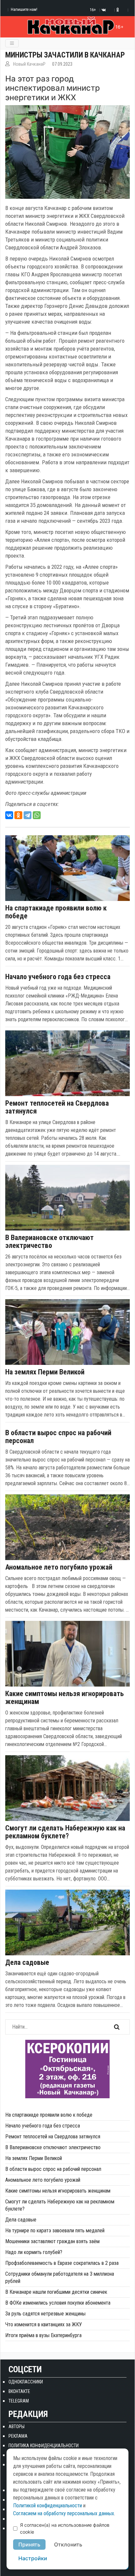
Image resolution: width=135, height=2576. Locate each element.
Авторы (17, 2426)
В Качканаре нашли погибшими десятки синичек (56, 2292)
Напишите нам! (24, 9)
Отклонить (68, 2544)
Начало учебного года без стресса (58, 977)
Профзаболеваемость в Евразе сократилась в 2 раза (62, 2263)
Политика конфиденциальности (44, 2446)
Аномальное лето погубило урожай (59, 1567)
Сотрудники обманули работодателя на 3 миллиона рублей (60, 2277)
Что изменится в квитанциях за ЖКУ (44, 2324)
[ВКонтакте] (9, 815)
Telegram (19, 2401)
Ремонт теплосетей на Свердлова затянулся (57, 1107)
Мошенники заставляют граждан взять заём (52, 2241)
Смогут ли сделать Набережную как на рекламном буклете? (65, 1832)
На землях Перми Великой (45, 1372)
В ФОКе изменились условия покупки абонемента (58, 2303)
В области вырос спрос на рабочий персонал (58, 1437)
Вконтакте (19, 2391)
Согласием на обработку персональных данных (64, 2513)
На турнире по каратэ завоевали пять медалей (55, 2231)
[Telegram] (28, 815)
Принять (29, 2544)
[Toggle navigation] (12, 43)
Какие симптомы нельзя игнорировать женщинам (65, 1698)
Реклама (18, 2436)
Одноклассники (26, 2382)
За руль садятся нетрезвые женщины (45, 2314)
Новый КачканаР (29, 64)
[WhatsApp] (37, 815)
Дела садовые (27, 1963)
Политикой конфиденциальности (48, 2506)
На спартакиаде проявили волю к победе (56, 912)
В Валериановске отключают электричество (49, 1242)
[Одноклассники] (18, 815)
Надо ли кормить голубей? (34, 2252)
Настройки (33, 2558)
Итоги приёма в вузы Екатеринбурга (43, 2335)
